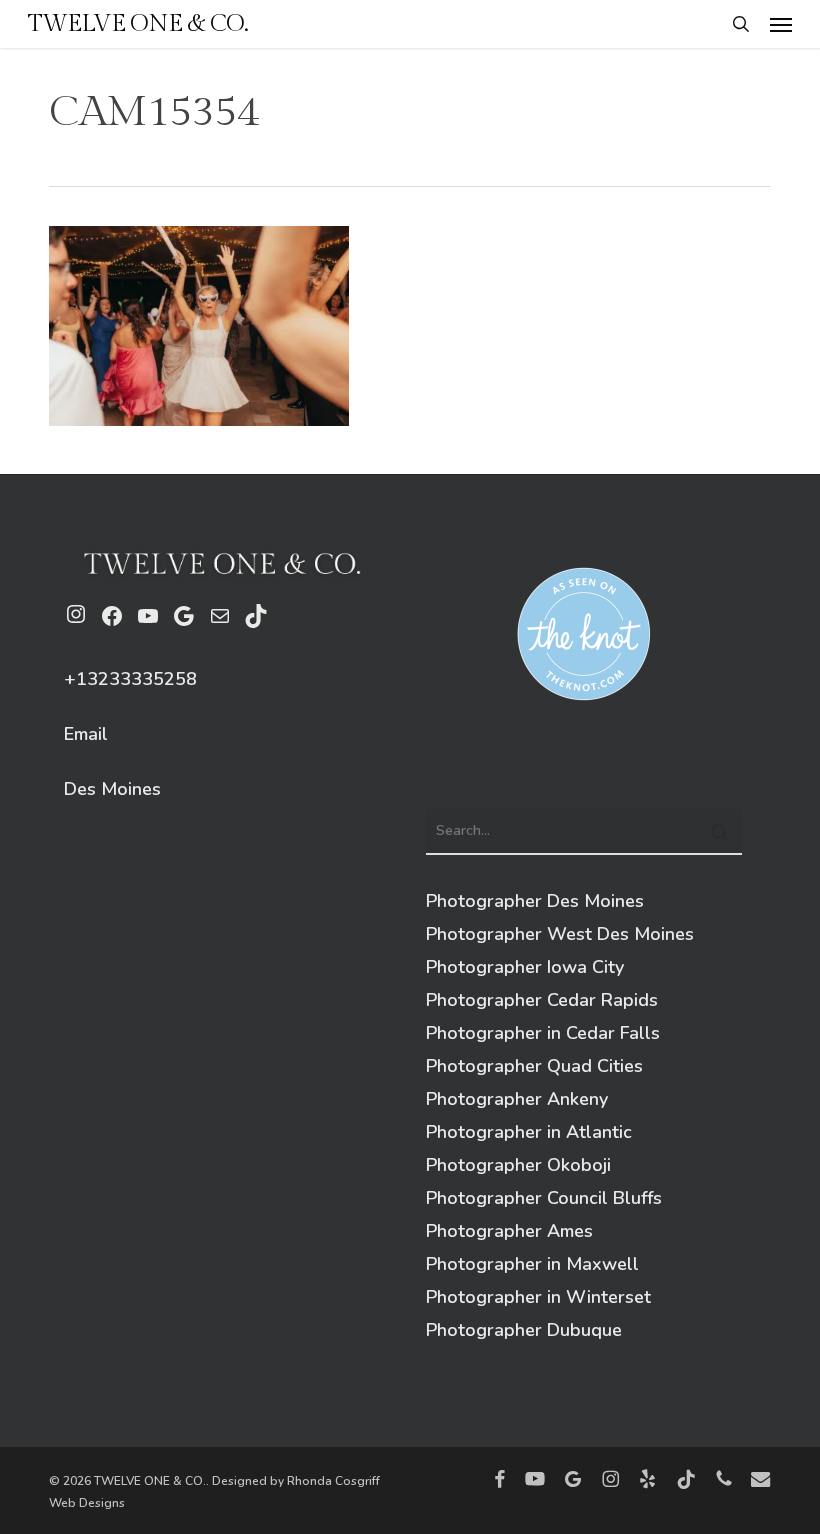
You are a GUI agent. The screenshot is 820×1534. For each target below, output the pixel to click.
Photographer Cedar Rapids (542, 1000)
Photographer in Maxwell (532, 1264)
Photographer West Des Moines (560, 934)
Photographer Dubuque (524, 1330)
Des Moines (112, 789)
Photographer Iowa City (525, 967)
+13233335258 (130, 679)
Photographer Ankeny (517, 1099)
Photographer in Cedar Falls (543, 1033)
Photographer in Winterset (538, 1297)
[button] (781, 24)
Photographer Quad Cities (534, 1066)
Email (86, 734)
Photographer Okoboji (518, 1165)
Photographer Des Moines (535, 901)
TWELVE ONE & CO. (138, 24)
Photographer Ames (509, 1231)
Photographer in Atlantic (529, 1132)
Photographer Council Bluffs (544, 1198)
